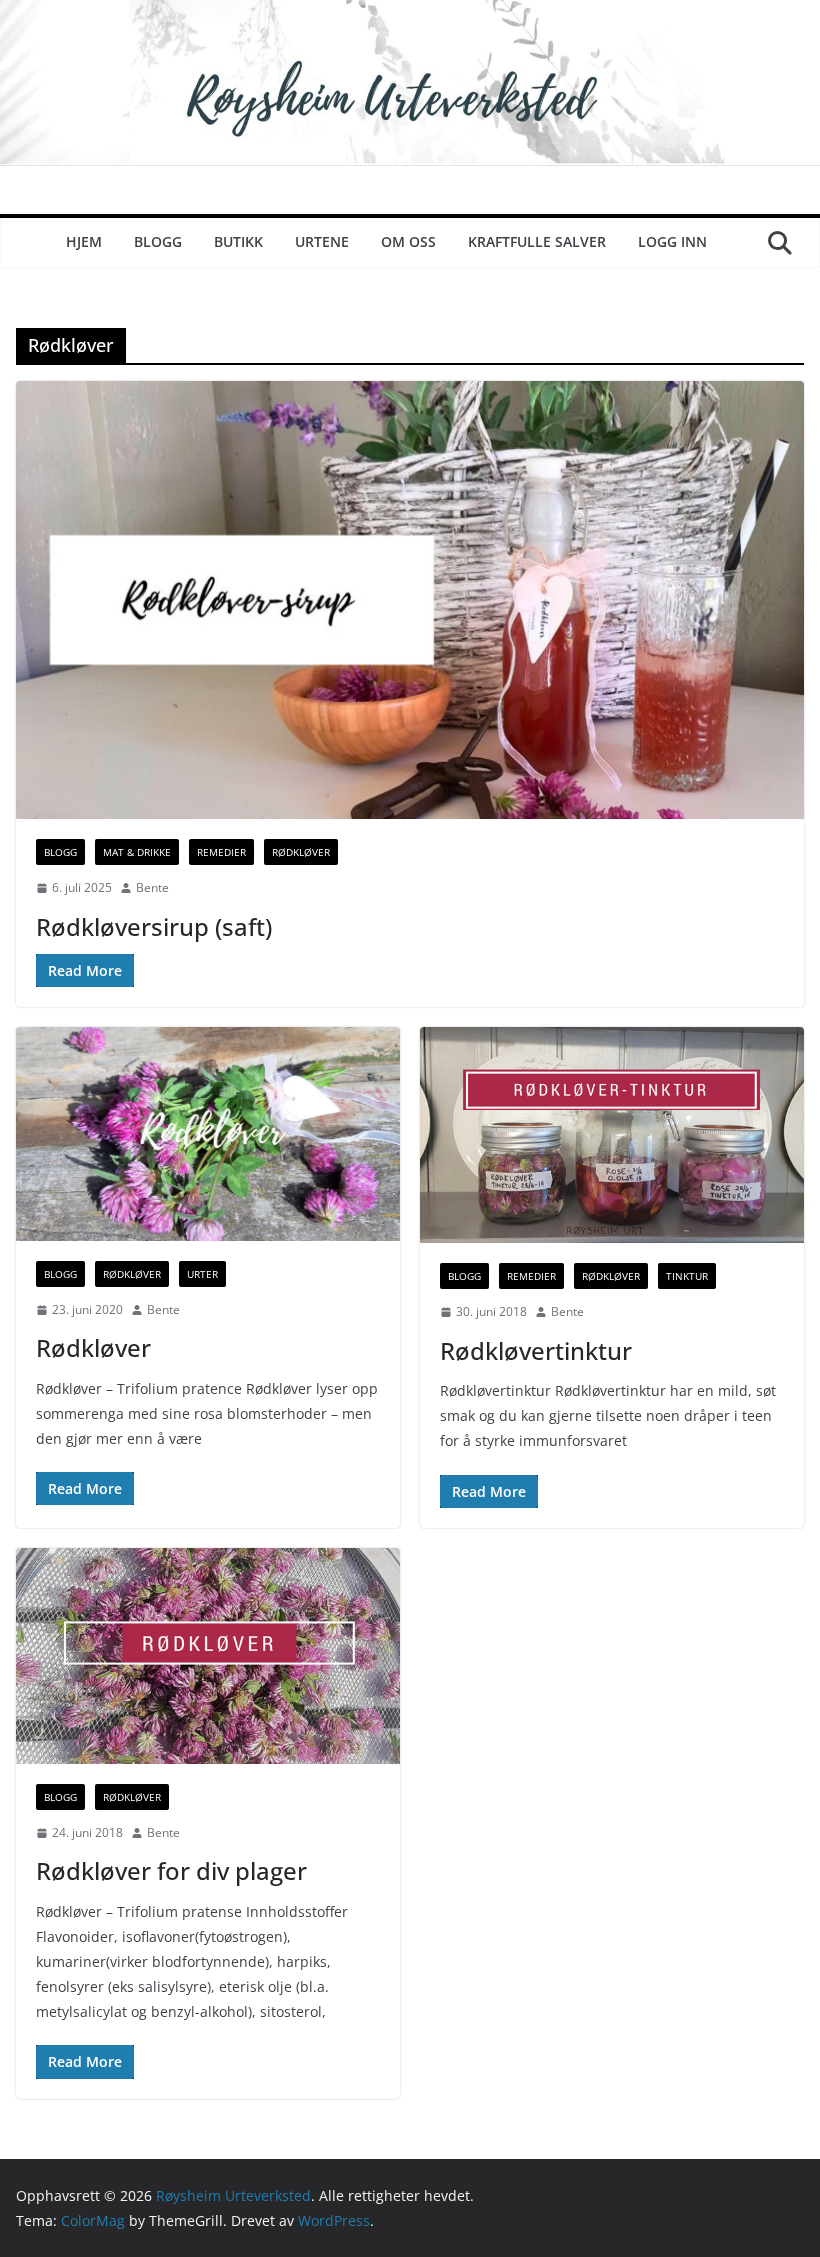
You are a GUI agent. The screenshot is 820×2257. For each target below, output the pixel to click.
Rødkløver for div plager (171, 1870)
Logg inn (672, 241)
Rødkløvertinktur (536, 1350)
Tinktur (687, 1276)
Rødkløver (301, 852)
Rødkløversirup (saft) (154, 926)
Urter (202, 1274)
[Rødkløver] (208, 1134)
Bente (152, 887)
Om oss (408, 241)
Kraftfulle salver (537, 241)
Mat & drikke (137, 852)
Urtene (322, 241)
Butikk (238, 241)
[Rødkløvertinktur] (612, 1135)
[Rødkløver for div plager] (208, 1656)
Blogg (158, 241)
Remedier (221, 852)
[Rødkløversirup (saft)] (410, 600)
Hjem (84, 241)
